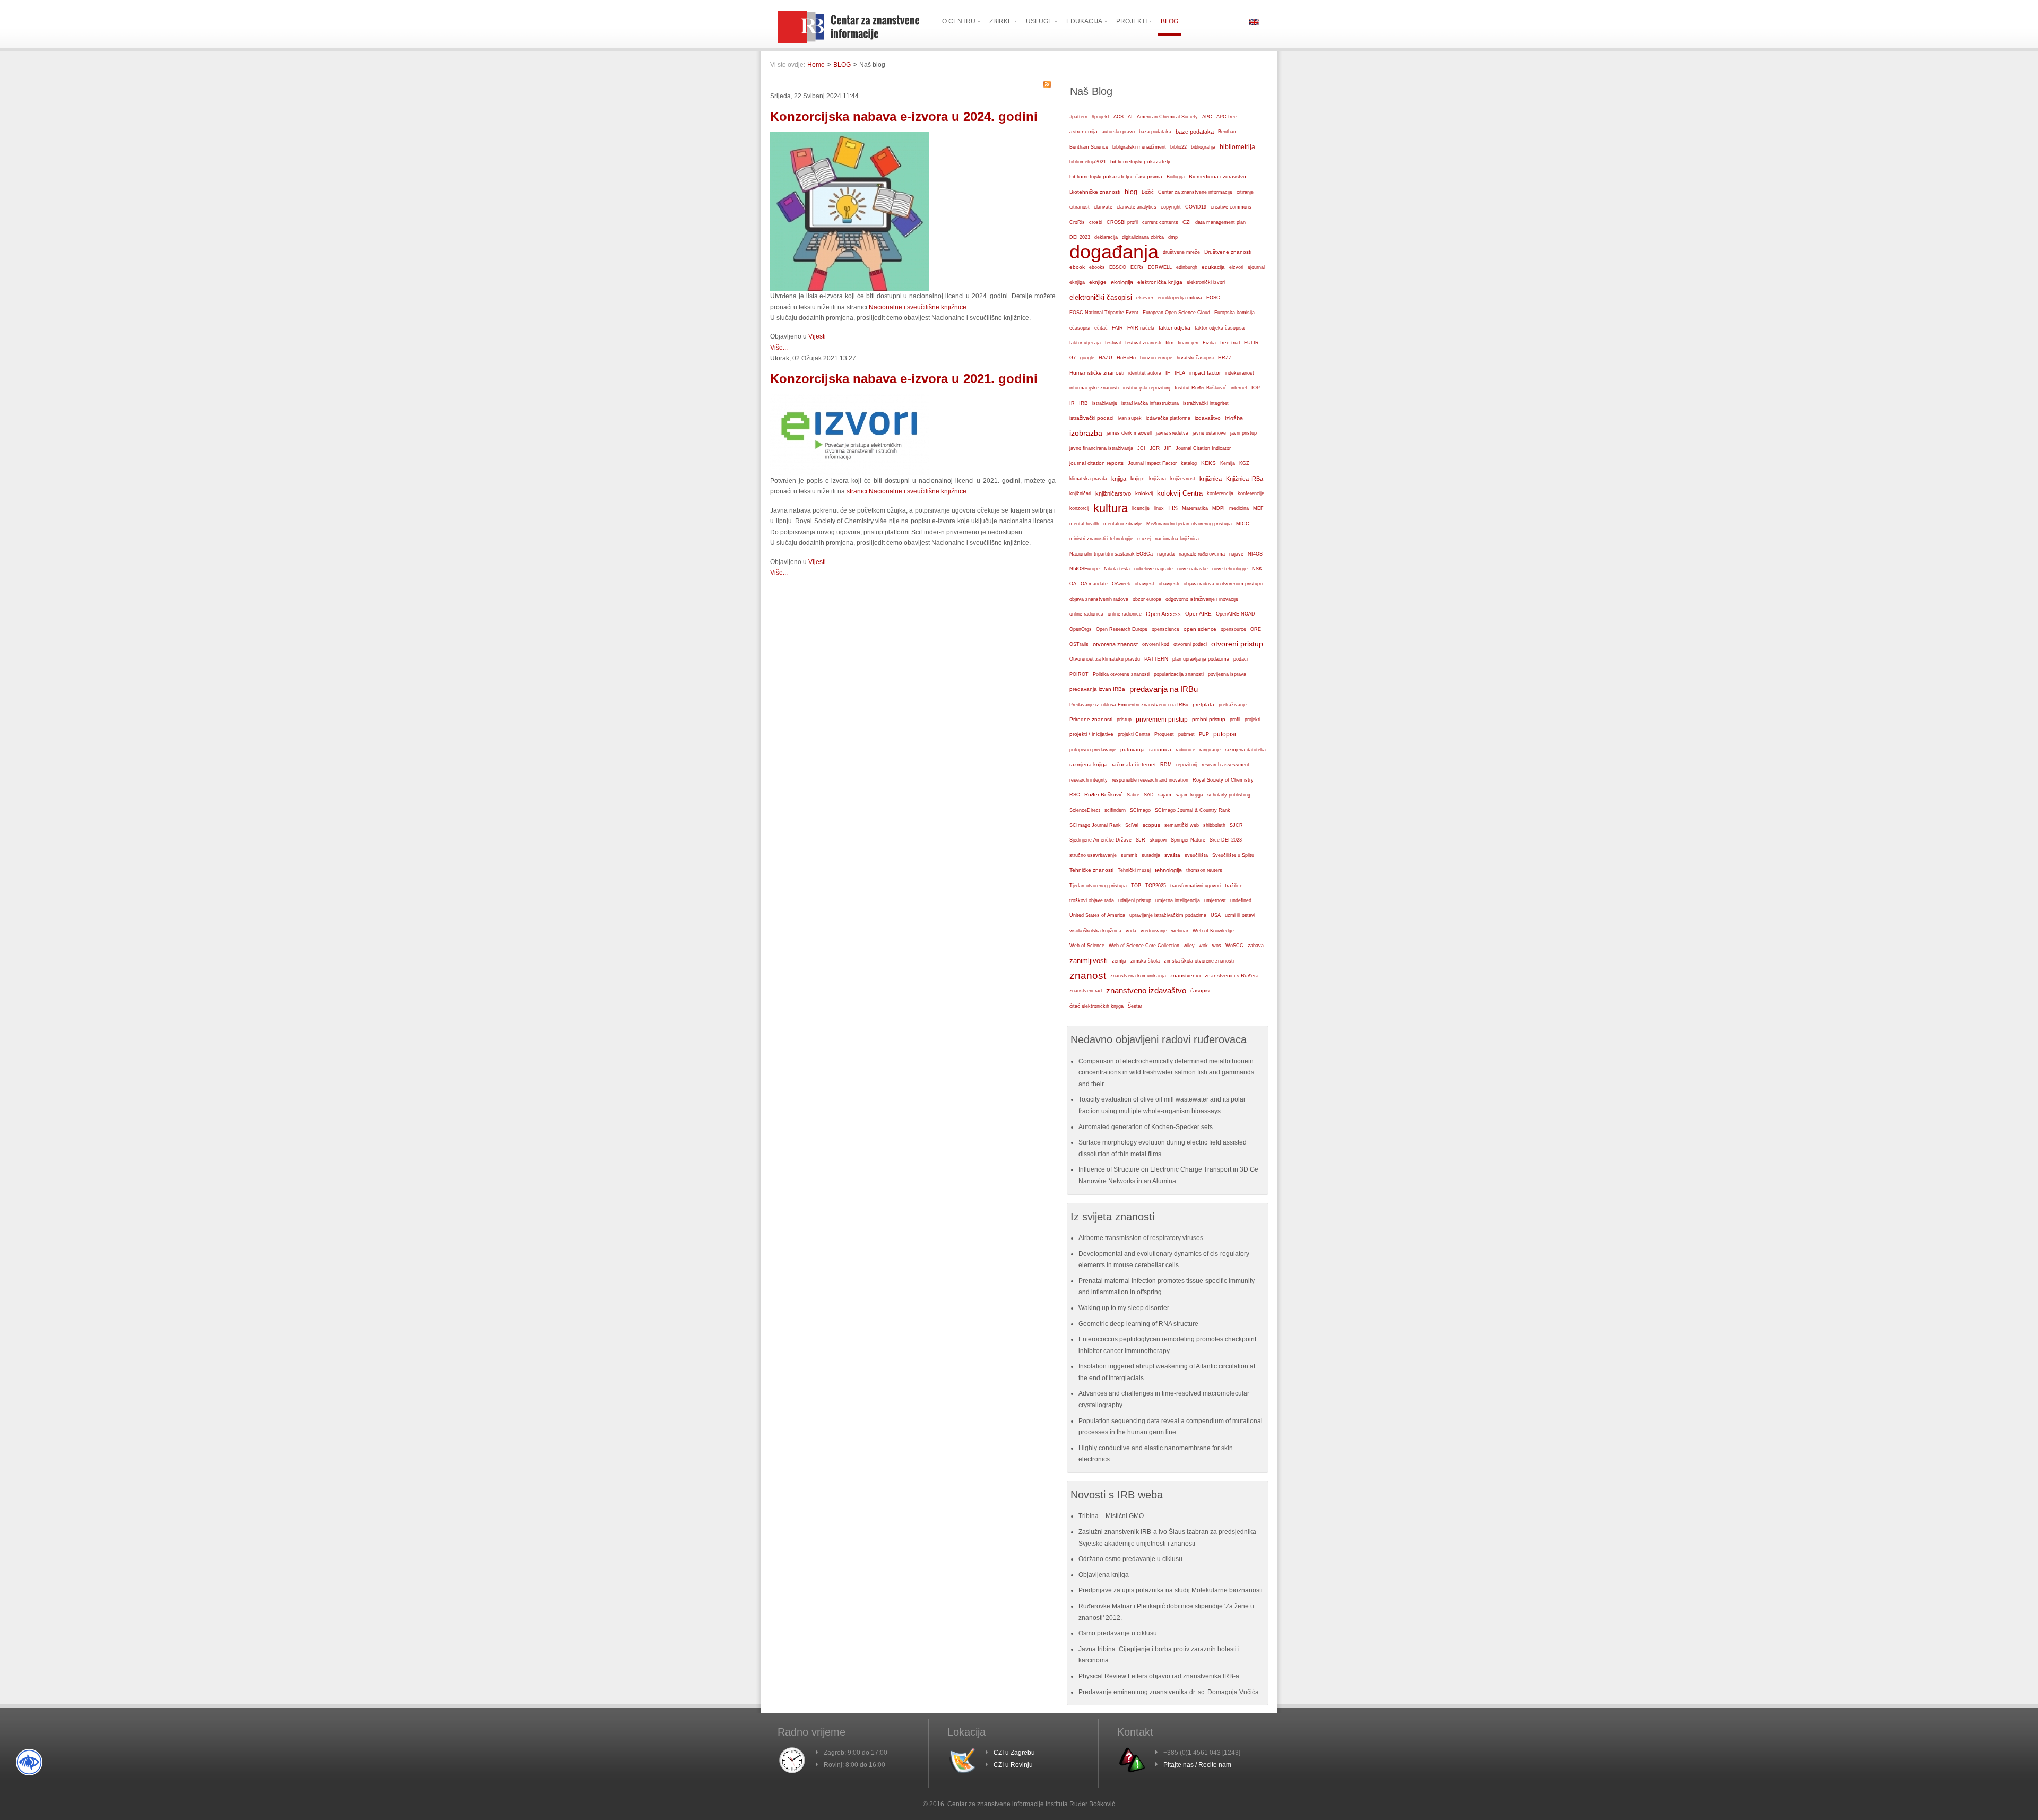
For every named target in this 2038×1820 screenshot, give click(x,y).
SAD (1149, 795)
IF (1168, 373)
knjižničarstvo (1113, 493)
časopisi (1200, 990)
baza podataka (1155, 132)
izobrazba (1086, 433)
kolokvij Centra (1180, 493)
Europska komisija (1234, 312)
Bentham (1228, 132)
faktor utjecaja (1085, 343)
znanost (1088, 976)
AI (1130, 117)
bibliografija (1203, 147)
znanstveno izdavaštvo (1146, 990)
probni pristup (1209, 719)
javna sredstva (1172, 433)
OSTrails (1079, 644)
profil (1235, 720)
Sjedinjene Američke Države (1100, 840)
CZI (1187, 222)
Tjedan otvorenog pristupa (1098, 886)
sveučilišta (1196, 855)
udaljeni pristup (1135, 900)
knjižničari (1080, 493)
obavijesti (1169, 584)
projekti (1253, 720)
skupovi (1158, 840)
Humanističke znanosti (1097, 373)
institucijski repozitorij (1147, 388)
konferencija (1220, 493)
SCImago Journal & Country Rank (1193, 810)
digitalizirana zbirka (1143, 237)
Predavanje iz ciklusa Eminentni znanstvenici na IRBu (1129, 705)
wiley (1189, 946)
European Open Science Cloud (1176, 313)
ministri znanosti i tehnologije (1101, 539)
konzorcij (1079, 508)
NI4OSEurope (1085, 569)
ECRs (1137, 267)
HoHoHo (1126, 358)
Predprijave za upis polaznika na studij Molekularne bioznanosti (1171, 1590)
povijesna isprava (1227, 674)
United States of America (1097, 915)
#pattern (1078, 117)
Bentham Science (1089, 147)
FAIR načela (1141, 328)
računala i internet (1134, 764)
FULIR (1251, 343)
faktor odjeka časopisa (1220, 328)
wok (1203, 946)
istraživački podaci (1091, 418)
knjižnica (1211, 479)
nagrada (1166, 554)
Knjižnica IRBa (1245, 479)
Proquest (1164, 734)
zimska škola (1145, 961)
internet (1239, 388)
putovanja (1133, 749)
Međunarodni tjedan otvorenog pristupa (1189, 524)
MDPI (1219, 508)
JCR (1155, 448)
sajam (1165, 795)
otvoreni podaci (1190, 644)
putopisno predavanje (1093, 750)
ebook (1077, 267)
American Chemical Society (1167, 117)
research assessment (1225, 765)
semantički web (1182, 825)
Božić (1148, 192)
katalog (1189, 463)
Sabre (1133, 795)
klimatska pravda (1088, 479)
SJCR (1236, 825)
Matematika (1195, 508)
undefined (1241, 900)
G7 (1073, 358)
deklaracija (1106, 237)
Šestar (1135, 1006)
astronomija (1083, 131)
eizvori (1236, 267)
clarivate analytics (1137, 207)
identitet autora (1145, 373)
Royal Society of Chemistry (1223, 780)
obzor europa (1147, 599)
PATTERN (1156, 659)
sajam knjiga (1189, 795)
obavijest (1145, 584)
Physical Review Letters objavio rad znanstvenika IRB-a (1159, 1676)
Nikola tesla (1117, 569)
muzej (1144, 539)
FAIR (1117, 328)
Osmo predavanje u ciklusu (1118, 1633)
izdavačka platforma (1168, 418)
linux (1159, 508)
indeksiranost (1240, 373)
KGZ (1244, 463)
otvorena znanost (1115, 644)
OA (1073, 584)
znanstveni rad (1086, 991)
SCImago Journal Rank (1095, 825)
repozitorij (1187, 765)
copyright (1171, 207)
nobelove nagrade (1154, 569)
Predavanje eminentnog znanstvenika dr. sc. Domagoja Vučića (1169, 1692)
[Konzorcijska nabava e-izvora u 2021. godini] (850, 473)
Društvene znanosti (1228, 252)
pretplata (1203, 704)
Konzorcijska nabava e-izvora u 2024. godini (904, 116)
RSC (1075, 795)
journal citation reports (1096, 463)
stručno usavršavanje (1093, 855)
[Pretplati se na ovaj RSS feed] (1047, 84)
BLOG (842, 65)
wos (1217, 945)
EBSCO (1118, 267)
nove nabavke (1193, 569)
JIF (1168, 448)
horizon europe (1156, 358)
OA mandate (1094, 584)
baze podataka (1195, 132)
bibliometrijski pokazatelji (1140, 162)
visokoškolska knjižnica (1095, 931)
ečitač (1101, 328)
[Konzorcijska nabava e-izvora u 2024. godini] (850, 289)
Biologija (1176, 177)
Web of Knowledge (1213, 931)
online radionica (1086, 614)
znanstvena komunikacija (1138, 976)
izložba (1234, 418)
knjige (1138, 478)
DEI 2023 (1080, 237)
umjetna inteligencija (1178, 900)
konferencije (1251, 493)
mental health (1084, 524)
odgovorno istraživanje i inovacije (1202, 599)
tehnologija (1168, 870)
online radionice (1125, 614)
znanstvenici (1185, 976)
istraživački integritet (1206, 403)
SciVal (1132, 825)
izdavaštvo (1208, 418)
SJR (1141, 840)
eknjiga (1077, 282)
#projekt (1100, 117)
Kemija (1228, 463)
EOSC (1213, 298)
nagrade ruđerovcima (1202, 554)
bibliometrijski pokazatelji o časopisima (1116, 176)
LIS (1173, 508)
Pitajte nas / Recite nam (1197, 1765)
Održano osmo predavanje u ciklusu (1130, 1559)
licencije (1141, 508)
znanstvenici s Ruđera (1232, 976)
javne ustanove (1209, 433)
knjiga (1119, 479)
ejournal (1256, 267)
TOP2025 (1156, 886)
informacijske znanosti (1094, 388)
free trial (1230, 343)
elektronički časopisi (1101, 297)
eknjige (1098, 282)
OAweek (1121, 584)
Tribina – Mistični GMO (1111, 1516)
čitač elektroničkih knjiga (1096, 1006)
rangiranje (1210, 750)
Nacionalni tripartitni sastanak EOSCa (1111, 554)
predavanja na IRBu (1164, 689)
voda (1131, 931)
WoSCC (1234, 946)
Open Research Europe (1122, 629)
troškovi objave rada (1092, 900)
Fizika (1209, 343)
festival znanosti (1143, 343)
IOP (1256, 388)
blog (1131, 192)
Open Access (1163, 614)
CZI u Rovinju (1013, 1765)
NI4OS (1255, 554)
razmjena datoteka (1245, 750)
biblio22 (1178, 147)
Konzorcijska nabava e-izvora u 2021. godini (904, 379)
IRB (1083, 403)
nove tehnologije (1230, 569)
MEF (1258, 508)
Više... (779, 348)
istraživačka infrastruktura (1150, 403)
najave (1236, 554)
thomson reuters (1204, 870)
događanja (1114, 252)
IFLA (1180, 373)
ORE (1256, 629)
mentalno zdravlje (1123, 524)
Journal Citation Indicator (1203, 448)
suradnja (1151, 855)
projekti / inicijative (1091, 734)
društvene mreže (1181, 252)
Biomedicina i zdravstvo (1217, 176)
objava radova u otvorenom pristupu (1223, 584)
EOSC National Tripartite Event (1104, 313)
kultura (1111, 508)
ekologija (1122, 282)
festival (1113, 343)
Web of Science (1087, 945)
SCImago (1140, 810)
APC (1207, 117)
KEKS (1208, 463)
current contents (1160, 222)
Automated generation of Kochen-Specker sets (1146, 1127)
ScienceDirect (1085, 810)
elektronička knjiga (1160, 282)
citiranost (1080, 207)
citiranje (1245, 192)
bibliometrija (1237, 147)
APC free (1227, 117)
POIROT (1079, 674)
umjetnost (1215, 900)
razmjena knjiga (1089, 764)
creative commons (1231, 207)
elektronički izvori (1206, 282)
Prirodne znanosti (1091, 719)
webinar (1180, 930)
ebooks (1097, 267)
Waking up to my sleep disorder (1124, 1308)
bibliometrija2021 (1088, 162)
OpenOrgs (1081, 629)
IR (1072, 403)
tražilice (1234, 885)
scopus (1151, 825)
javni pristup (1243, 433)
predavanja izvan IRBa (1097, 689)
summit (1129, 855)
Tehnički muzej (1134, 870)
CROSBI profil (1122, 222)
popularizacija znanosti (1179, 674)
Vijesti (817, 336)
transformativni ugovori (1195, 886)
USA (1216, 915)
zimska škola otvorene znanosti (1199, 961)
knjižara (1158, 479)
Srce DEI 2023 (1226, 840)
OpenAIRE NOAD (1236, 614)
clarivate (1103, 207)
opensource (1233, 629)
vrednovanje (1154, 931)
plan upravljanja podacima (1201, 659)
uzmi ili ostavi (1240, 915)
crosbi (1096, 222)
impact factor (1205, 373)
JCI (1141, 448)
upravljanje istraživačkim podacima (1168, 915)
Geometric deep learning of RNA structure (1138, 1324)
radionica (1160, 749)
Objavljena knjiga (1104, 1575)
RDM (1166, 765)
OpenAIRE (1198, 614)
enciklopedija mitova (1180, 298)
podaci (1241, 659)
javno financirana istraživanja (1101, 448)
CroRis (1077, 222)
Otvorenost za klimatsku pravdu (1105, 659)
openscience (1165, 629)
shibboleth (1214, 825)
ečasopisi (1080, 328)
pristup (1124, 720)
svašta (1172, 855)
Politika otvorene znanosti (1121, 674)
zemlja (1119, 961)
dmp (1173, 237)
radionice (1185, 749)
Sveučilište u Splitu (1233, 855)
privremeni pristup (1162, 720)
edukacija (1213, 267)
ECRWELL (1160, 267)
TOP (1136, 886)
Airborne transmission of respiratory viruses (1141, 1238)
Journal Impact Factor (1152, 463)
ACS (1119, 117)
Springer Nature (1188, 840)
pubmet (1186, 734)
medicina (1239, 508)
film (1169, 343)
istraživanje (1105, 403)
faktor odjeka (1175, 328)
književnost (1183, 479)
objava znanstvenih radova (1099, 599)
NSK (1257, 569)
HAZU (1106, 358)
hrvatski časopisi (1195, 357)
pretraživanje (1233, 705)
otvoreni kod (1156, 644)
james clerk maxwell (1129, 433)
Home (816, 65)
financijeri (1188, 343)
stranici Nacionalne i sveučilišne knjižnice (906, 491)
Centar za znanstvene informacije (1195, 192)
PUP (1204, 734)
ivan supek (1130, 418)
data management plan (1220, 222)
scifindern (1115, 810)
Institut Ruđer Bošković (1201, 388)
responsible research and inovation (1150, 780)
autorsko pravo (1118, 132)
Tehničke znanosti (1091, 870)
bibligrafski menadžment (1139, 147)
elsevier (1145, 297)
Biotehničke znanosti (1095, 192)
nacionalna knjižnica (1177, 539)
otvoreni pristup (1237, 644)
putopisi (1225, 734)
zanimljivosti (1089, 961)
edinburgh (1187, 267)
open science (1200, 629)
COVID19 (1196, 207)
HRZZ (1225, 358)
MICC (1243, 524)
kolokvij (1144, 493)
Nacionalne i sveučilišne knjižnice (918, 307)
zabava (1256, 946)
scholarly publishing (1229, 795)
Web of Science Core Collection (1144, 946)
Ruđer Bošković (1103, 795)
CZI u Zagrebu (1014, 1753)
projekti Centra (1134, 734)
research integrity (1089, 780)
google (1087, 358)
